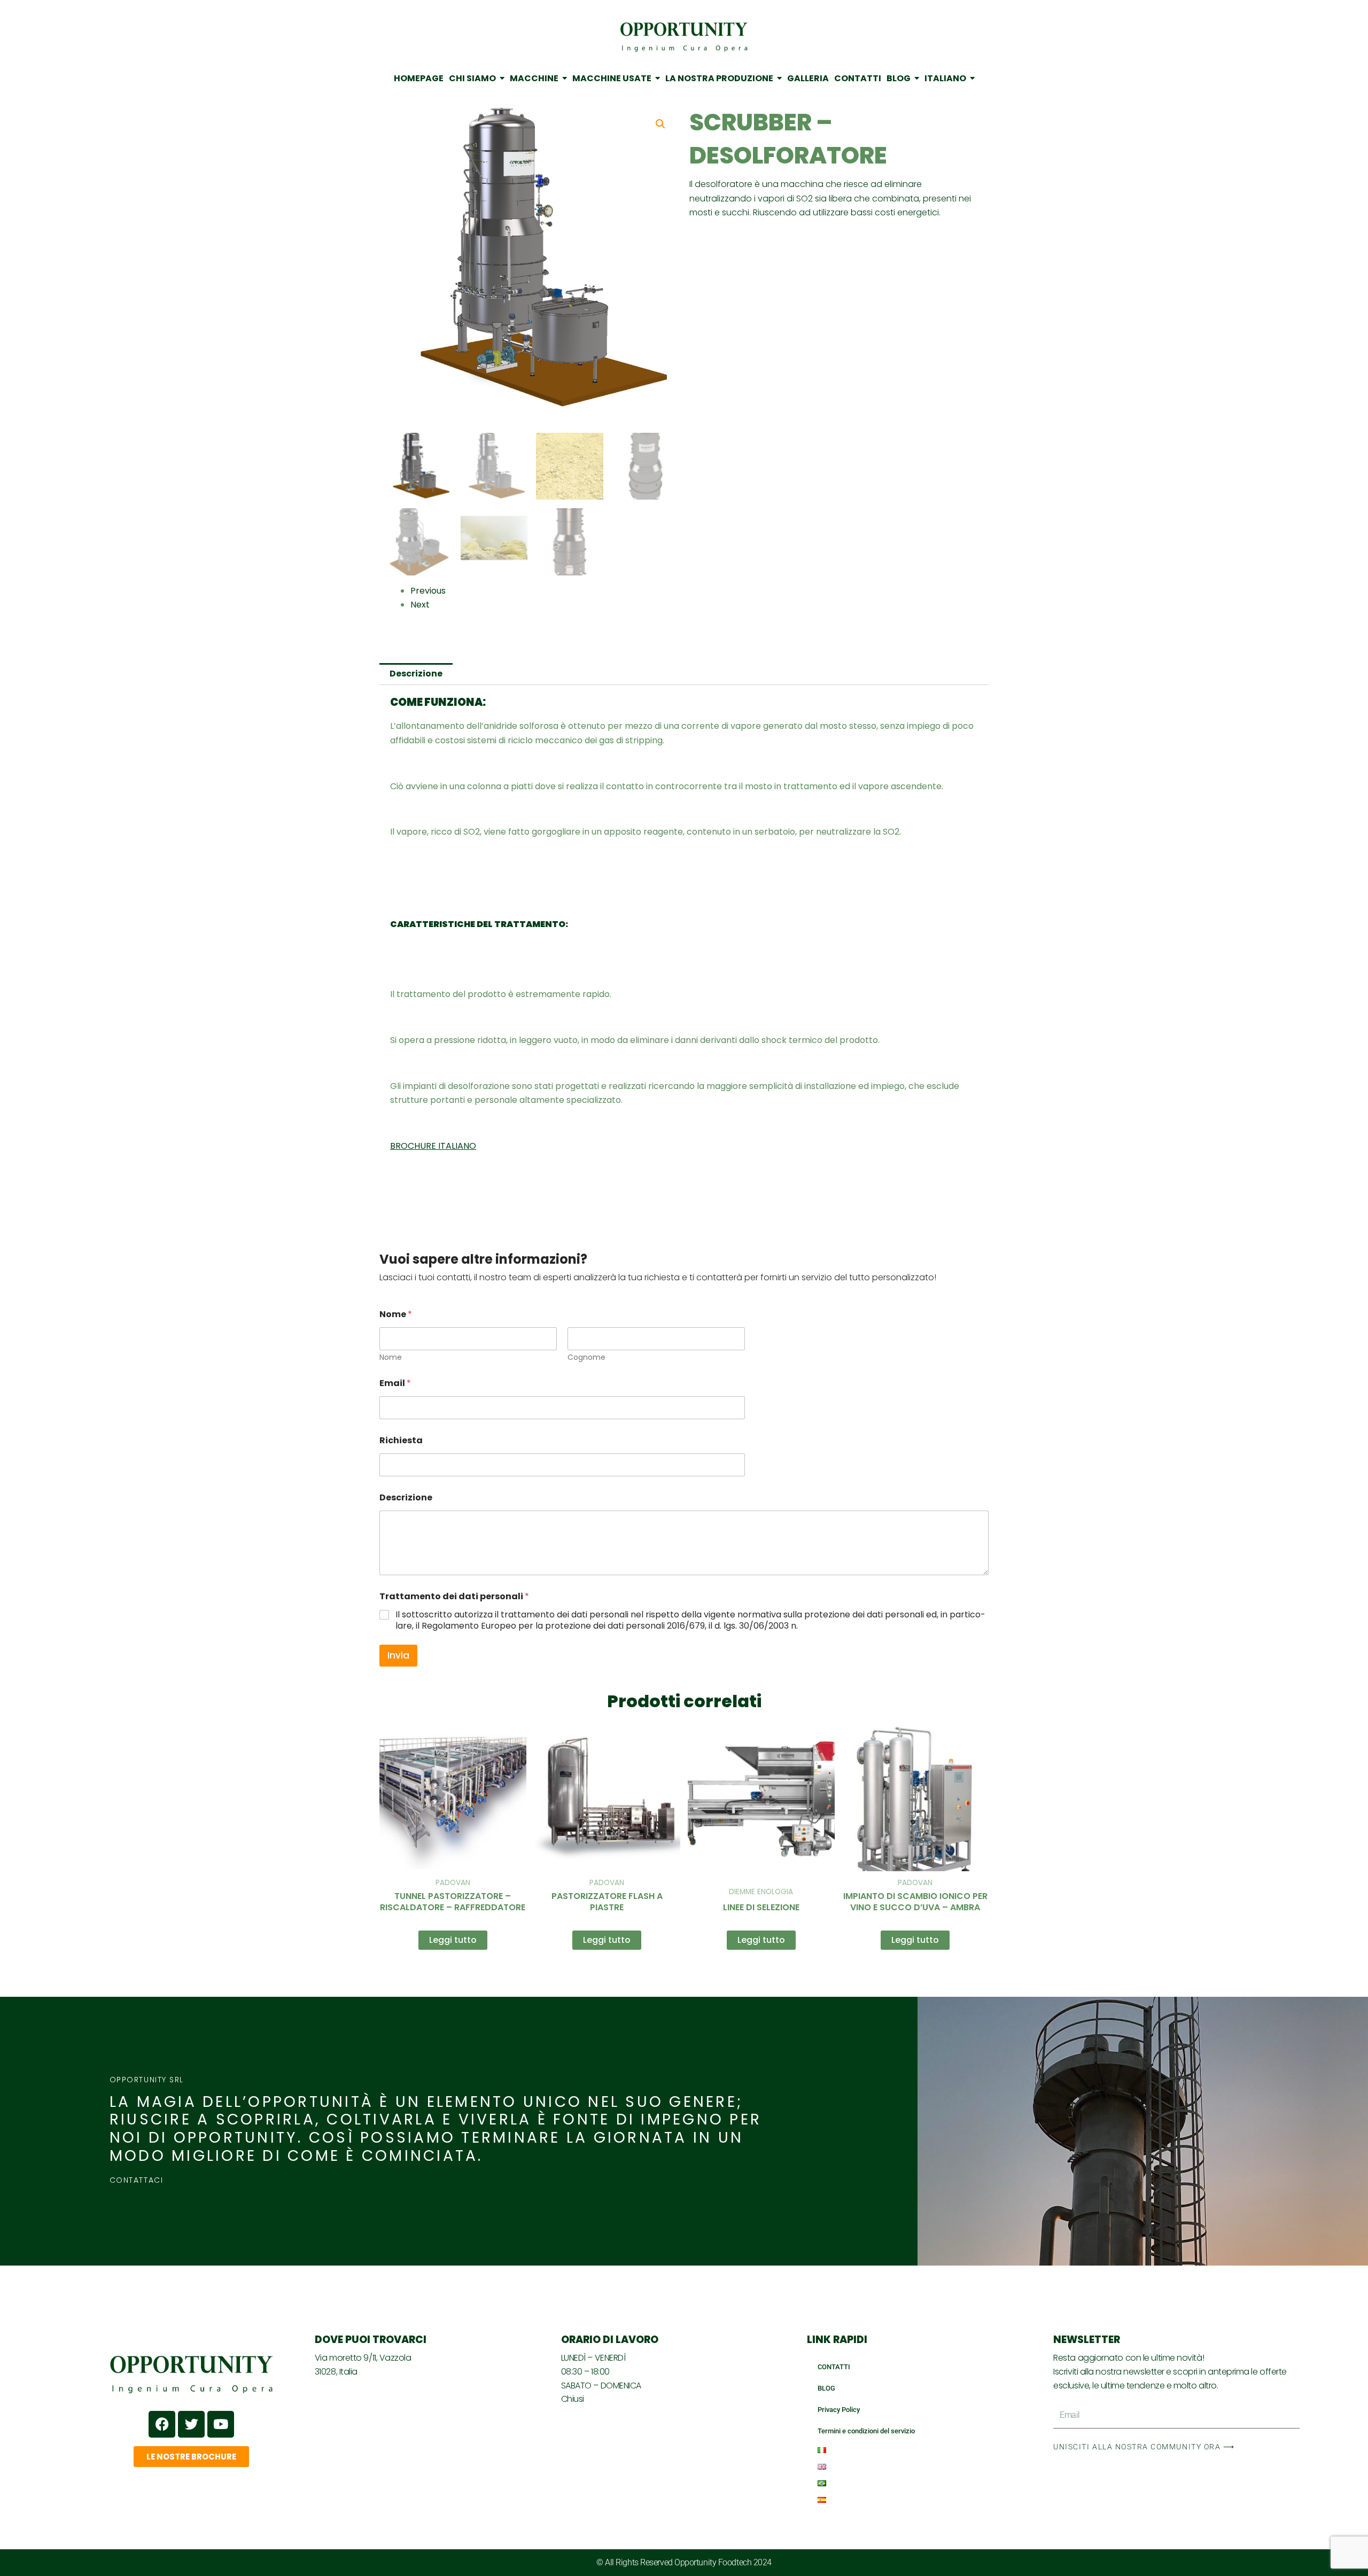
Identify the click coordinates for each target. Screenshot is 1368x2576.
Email (395, 1383)
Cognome (586, 1357)
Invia (398, 1655)
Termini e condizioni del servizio (866, 2431)
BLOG (826, 2388)
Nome (391, 1357)
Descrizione (406, 1497)
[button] (660, 124)
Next (420, 605)
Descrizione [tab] (416, 674)
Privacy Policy (839, 2410)
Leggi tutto (453, 1940)
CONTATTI (834, 2367)
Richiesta (401, 1440)
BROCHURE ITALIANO (433, 1146)
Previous (428, 591)
